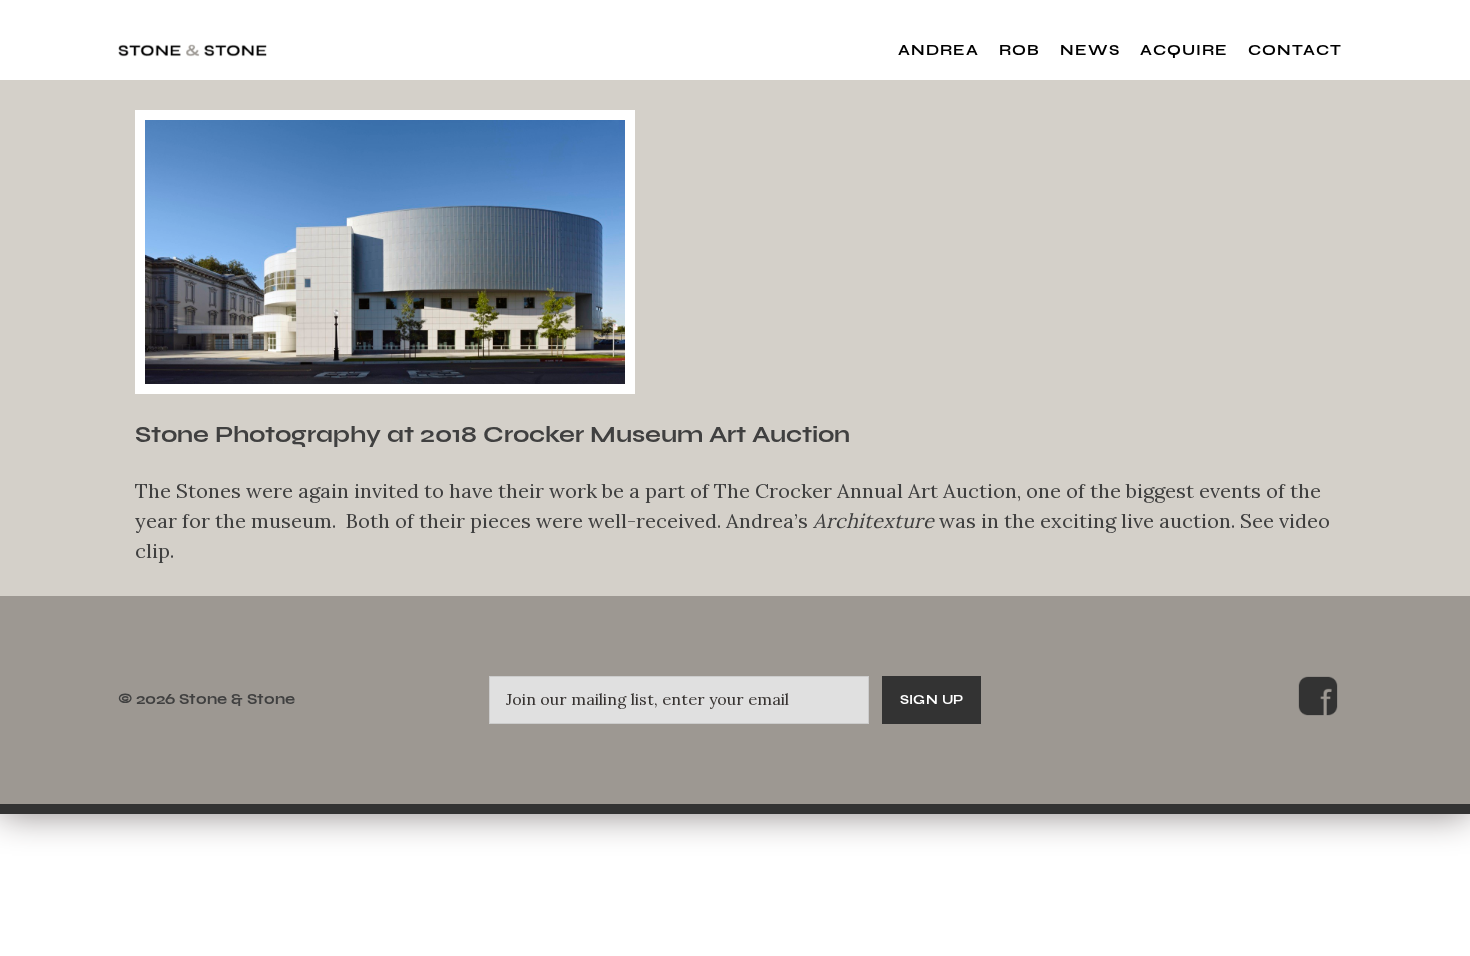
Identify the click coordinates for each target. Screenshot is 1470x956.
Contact (1295, 50)
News (1090, 50)
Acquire (1184, 50)
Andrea (938, 50)
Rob (1019, 50)
